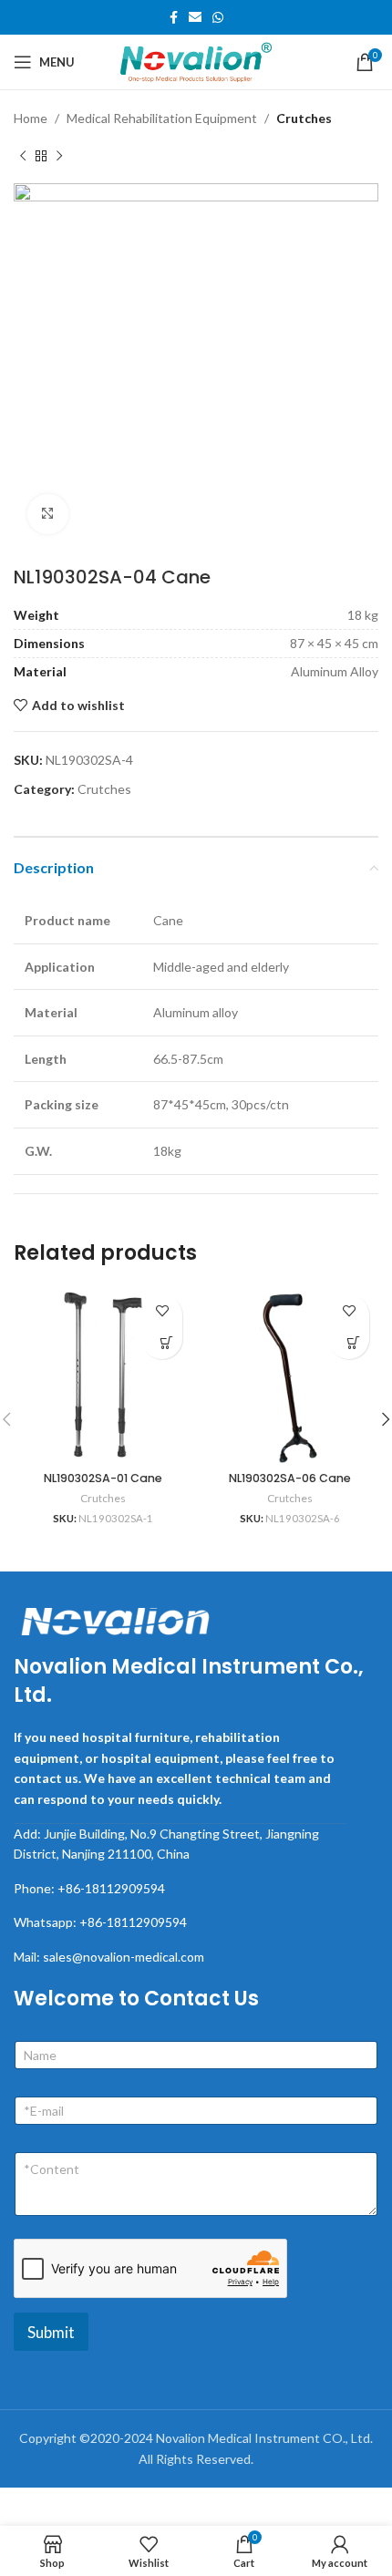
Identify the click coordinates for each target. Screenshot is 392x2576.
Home (31, 118)
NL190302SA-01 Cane (103, 1478)
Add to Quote (166, 1343)
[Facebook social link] (174, 18)
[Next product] (59, 156)
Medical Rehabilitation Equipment (162, 118)
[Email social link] (195, 18)
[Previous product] (23, 156)
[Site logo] (196, 61)
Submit (51, 2332)
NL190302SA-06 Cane (290, 1478)
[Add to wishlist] (162, 1310)
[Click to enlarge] (48, 515)
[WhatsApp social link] (218, 18)
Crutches (304, 118)
